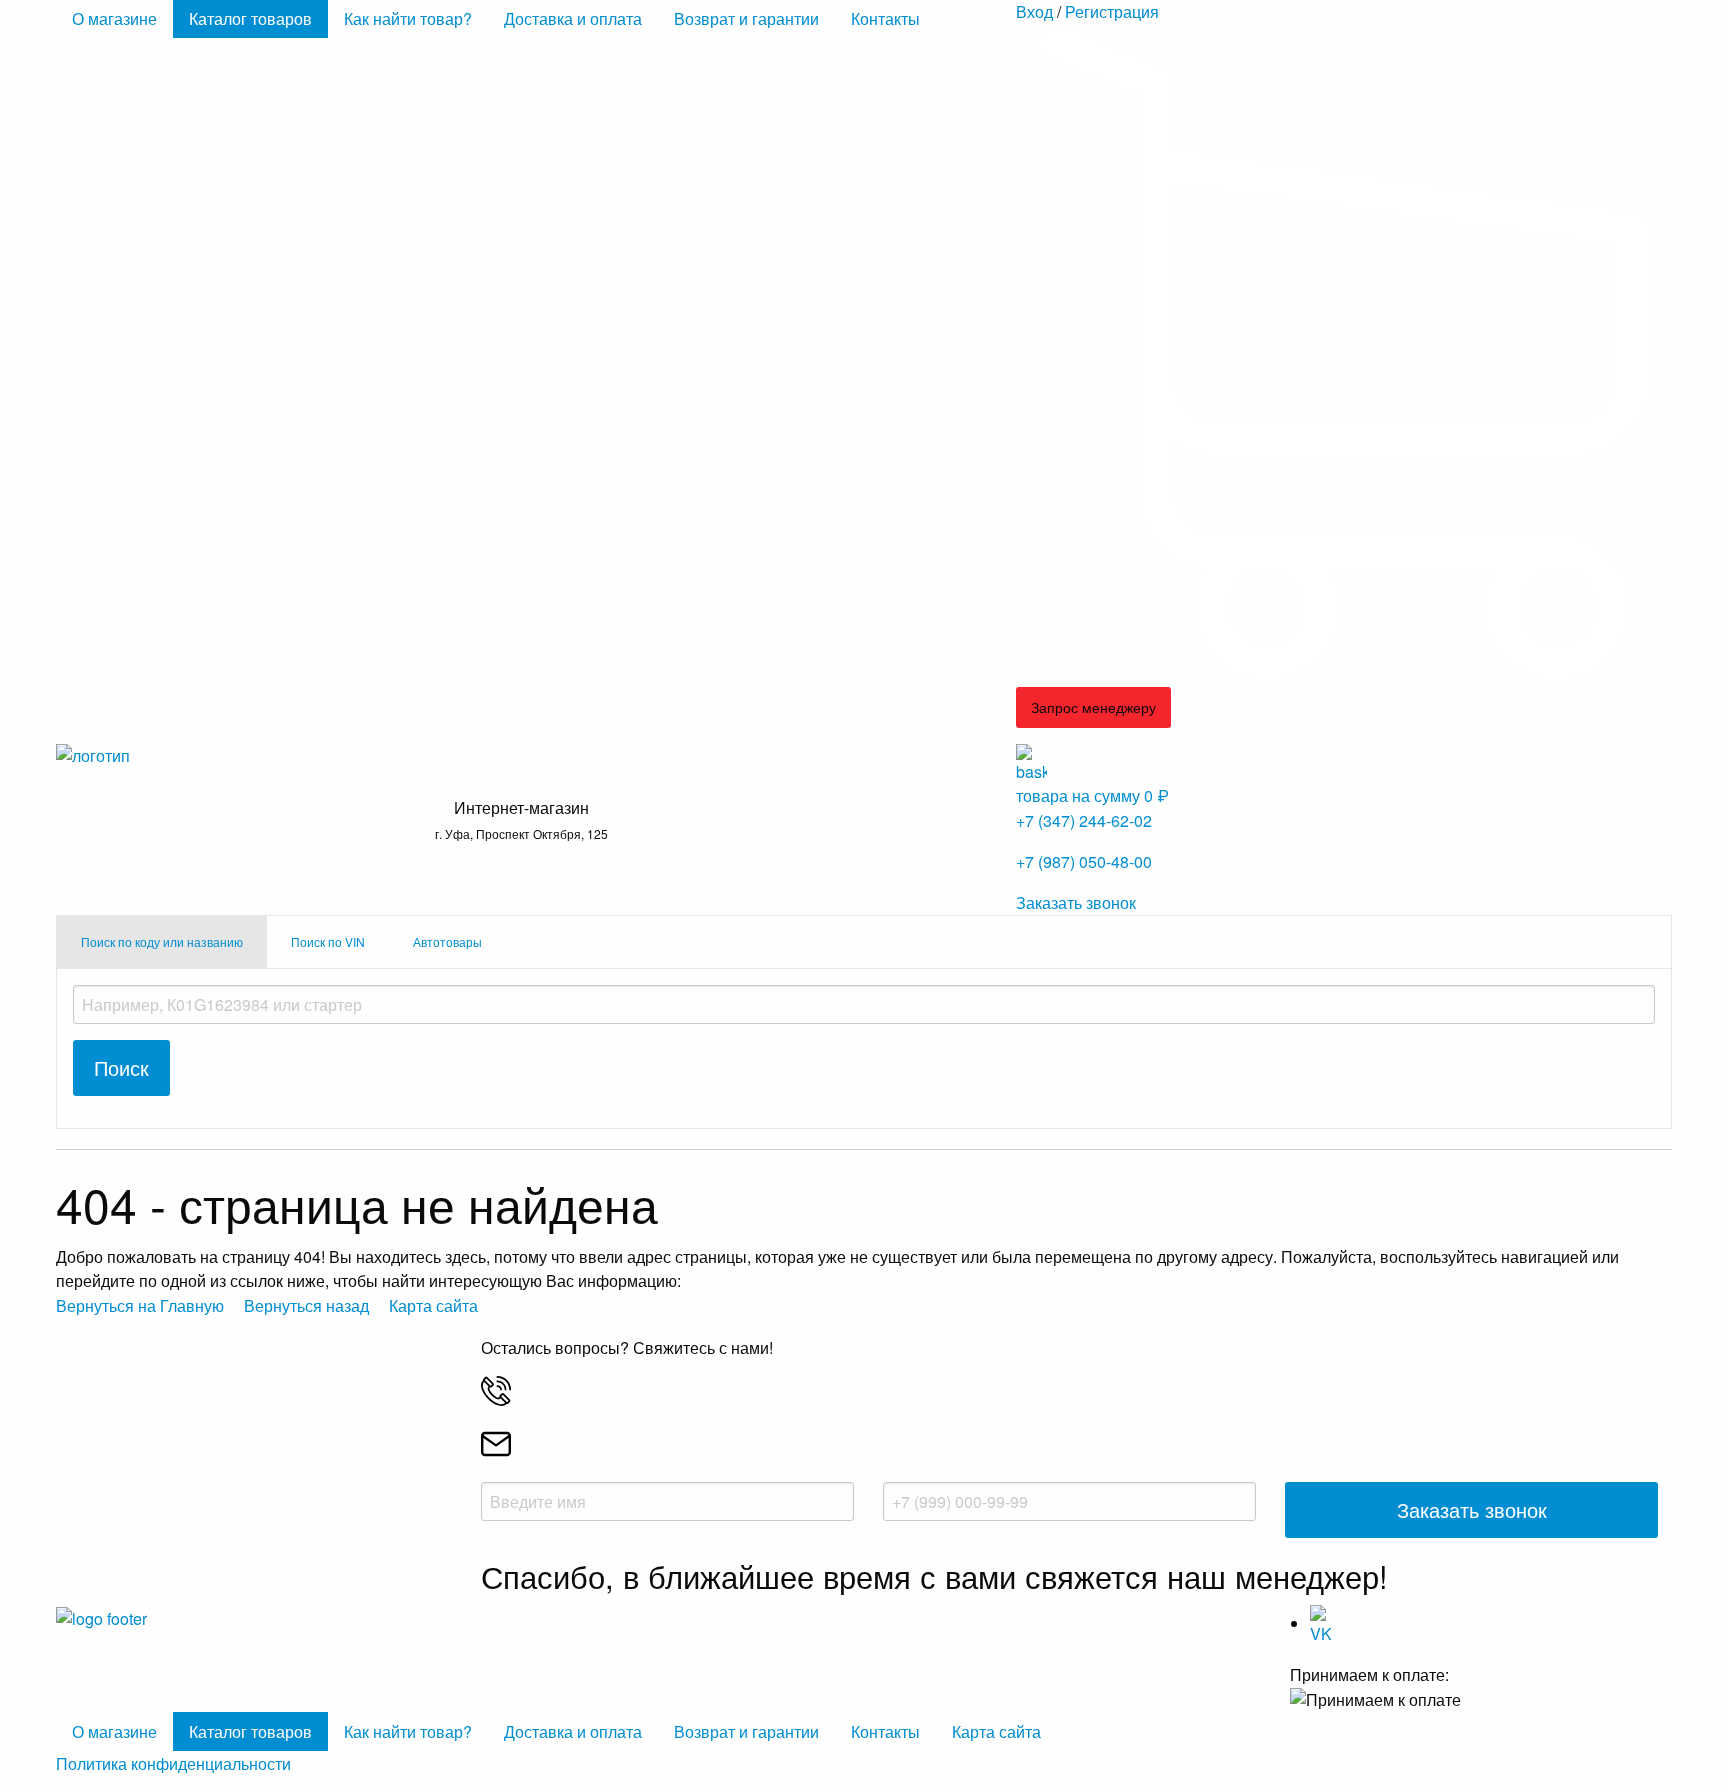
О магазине (114, 18)
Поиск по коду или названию (162, 941)
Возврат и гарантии (746, 18)
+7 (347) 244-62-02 (1084, 820)
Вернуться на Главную (140, 1305)
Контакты (885, 18)
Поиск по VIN (328, 941)
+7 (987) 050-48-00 (1084, 861)
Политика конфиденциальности (173, 1763)
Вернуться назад (306, 1305)
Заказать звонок (1076, 902)
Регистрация (1112, 11)
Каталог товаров (250, 18)
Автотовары (447, 941)
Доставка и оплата (573, 18)
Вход (1034, 11)
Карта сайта (433, 1305)
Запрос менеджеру (1093, 706)
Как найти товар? (408, 18)
